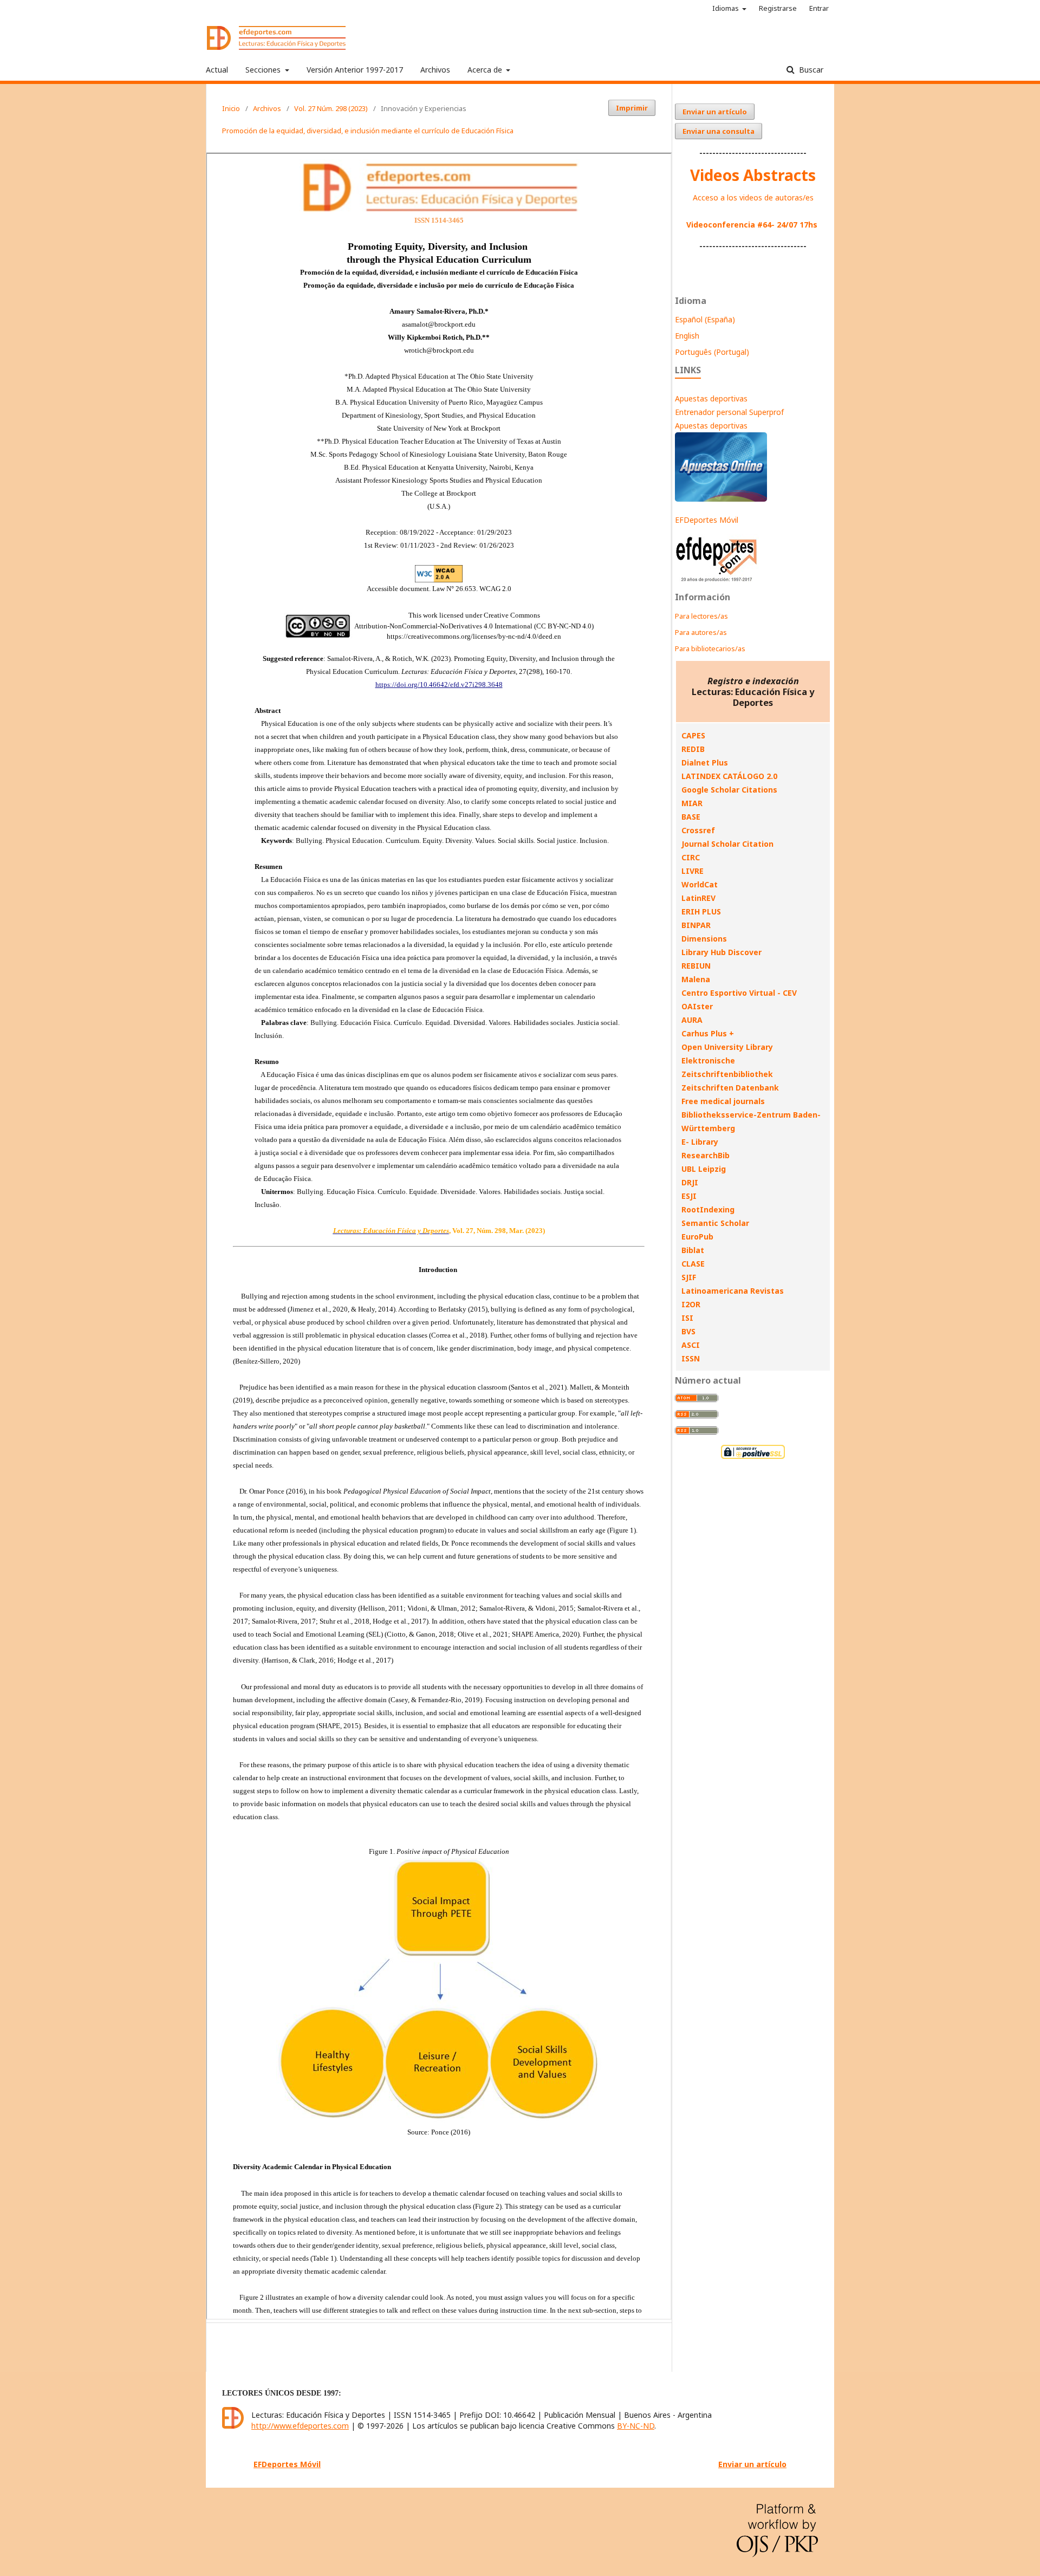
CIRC (691, 857)
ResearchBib (706, 1155)
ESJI (689, 1196)
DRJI (690, 1182)
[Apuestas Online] (721, 499)
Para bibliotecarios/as (710, 648)
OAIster (697, 1006)
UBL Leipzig (704, 1169)
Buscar (810, 70)
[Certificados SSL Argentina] (753, 1458)
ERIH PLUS (701, 911)
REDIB (693, 749)
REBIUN (696, 966)
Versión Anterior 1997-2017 (355, 70)
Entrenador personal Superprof (729, 412)
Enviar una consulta (719, 131)
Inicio (231, 108)
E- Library (700, 1142)
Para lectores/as (701, 616)
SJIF (689, 1277)
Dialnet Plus (705, 763)
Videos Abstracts (753, 175)
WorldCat (700, 884)
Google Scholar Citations (729, 790)
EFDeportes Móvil (707, 520)
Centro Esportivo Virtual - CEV (739, 993)
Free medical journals (723, 1101)
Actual (217, 70)
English (687, 336)
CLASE (693, 1264)
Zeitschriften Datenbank (730, 1088)
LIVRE (693, 871)
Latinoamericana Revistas (733, 1291)
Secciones (264, 70)
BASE (691, 817)
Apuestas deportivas (711, 398)
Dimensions (704, 939)
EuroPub (697, 1237)
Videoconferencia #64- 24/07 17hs (752, 225)
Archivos (435, 70)
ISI (687, 1318)
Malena (696, 979)
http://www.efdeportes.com (300, 2426)
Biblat (693, 1250)
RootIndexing (708, 1209)
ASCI (691, 1345)
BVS (688, 1331)
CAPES (693, 735)
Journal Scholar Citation (727, 844)
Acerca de (486, 70)
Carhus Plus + (708, 1033)
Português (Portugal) (712, 352)
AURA (692, 1020)
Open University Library (727, 1047)
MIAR (692, 803)
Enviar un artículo (715, 112)
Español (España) (705, 319)
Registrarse (778, 8)
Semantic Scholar (715, 1223)
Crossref (698, 830)
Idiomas (726, 8)
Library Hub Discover (721, 952)
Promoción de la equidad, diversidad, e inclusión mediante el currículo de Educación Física (368, 131)
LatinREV (698, 898)
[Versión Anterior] (717, 582)
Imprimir (632, 108)
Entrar (819, 8)
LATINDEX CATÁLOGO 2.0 (729, 776)
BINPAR (696, 925)
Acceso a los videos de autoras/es (753, 197)
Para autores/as (701, 632)
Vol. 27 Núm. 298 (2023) (331, 108)
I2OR (691, 1304)
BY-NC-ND (636, 2426)
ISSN (691, 1358)
